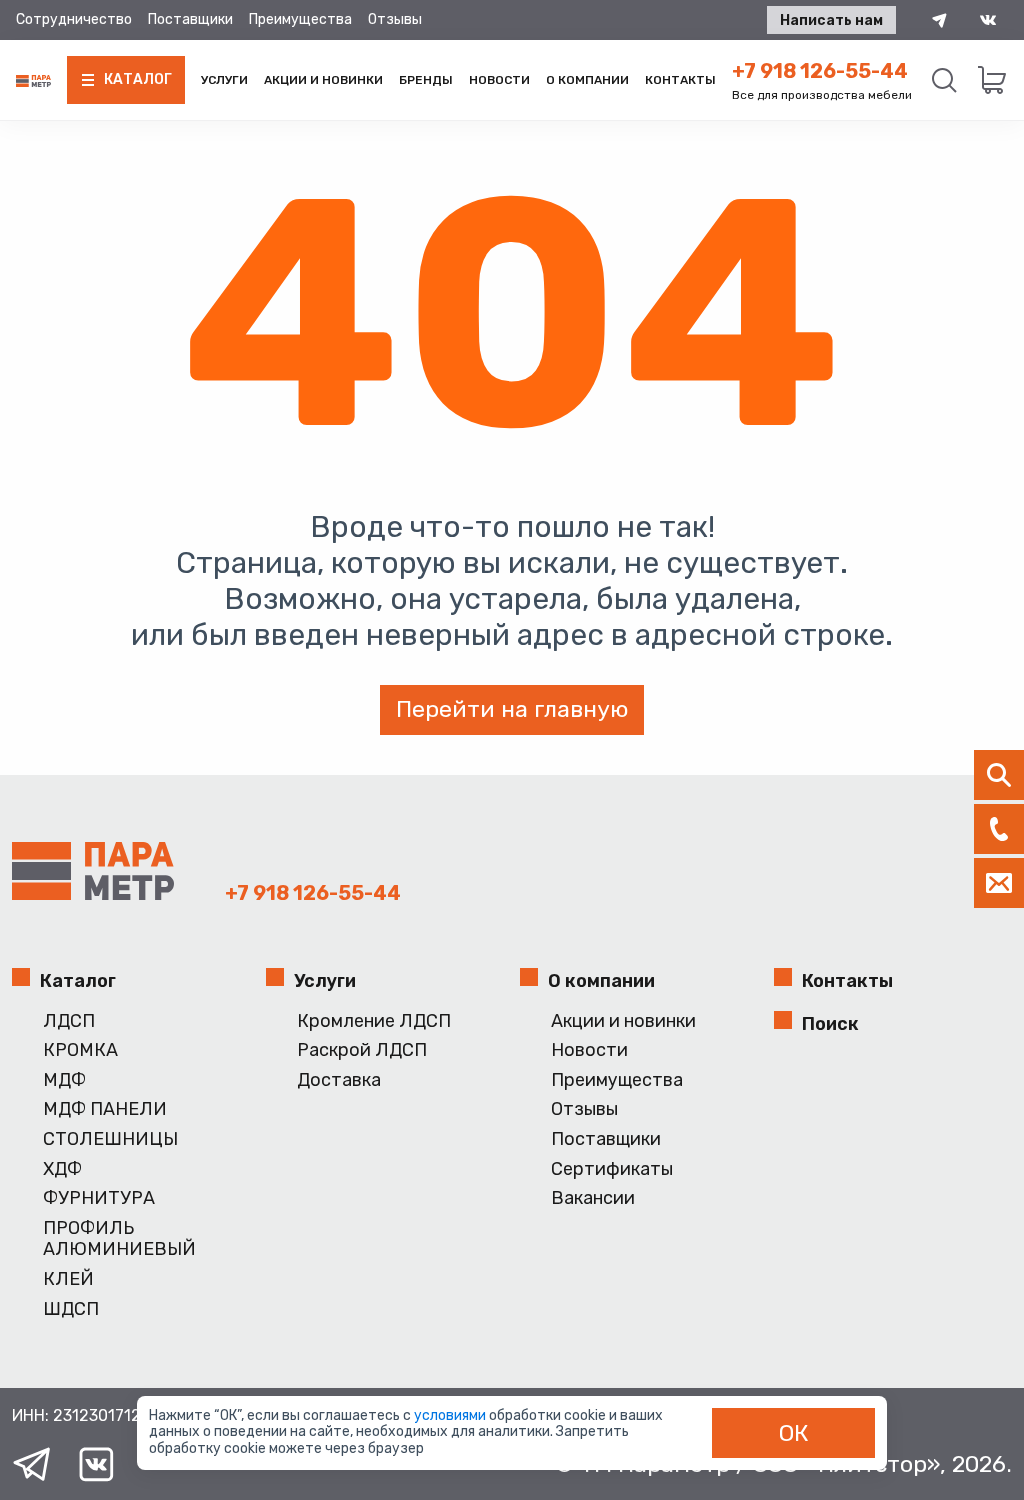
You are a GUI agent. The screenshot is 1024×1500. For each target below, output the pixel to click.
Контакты (680, 80)
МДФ (64, 1080)
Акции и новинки (323, 80)
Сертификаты (612, 1169)
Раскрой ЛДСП (362, 1050)
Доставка (339, 1080)
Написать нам (831, 20)
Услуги (224, 80)
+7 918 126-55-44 (820, 71)
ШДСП (71, 1309)
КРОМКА (80, 1050)
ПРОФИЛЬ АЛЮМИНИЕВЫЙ (119, 1239)
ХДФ (62, 1169)
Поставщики (190, 19)
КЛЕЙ (68, 1279)
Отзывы (395, 19)
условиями (451, 1415)
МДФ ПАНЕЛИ (105, 1109)
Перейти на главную (512, 709)
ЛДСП (69, 1021)
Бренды (426, 80)
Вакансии (593, 1198)
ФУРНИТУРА (99, 1198)
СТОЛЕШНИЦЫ (110, 1139)
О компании (587, 80)
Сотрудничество (74, 19)
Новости (499, 80)
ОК (794, 1433)
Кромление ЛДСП (374, 1021)
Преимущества (300, 19)
